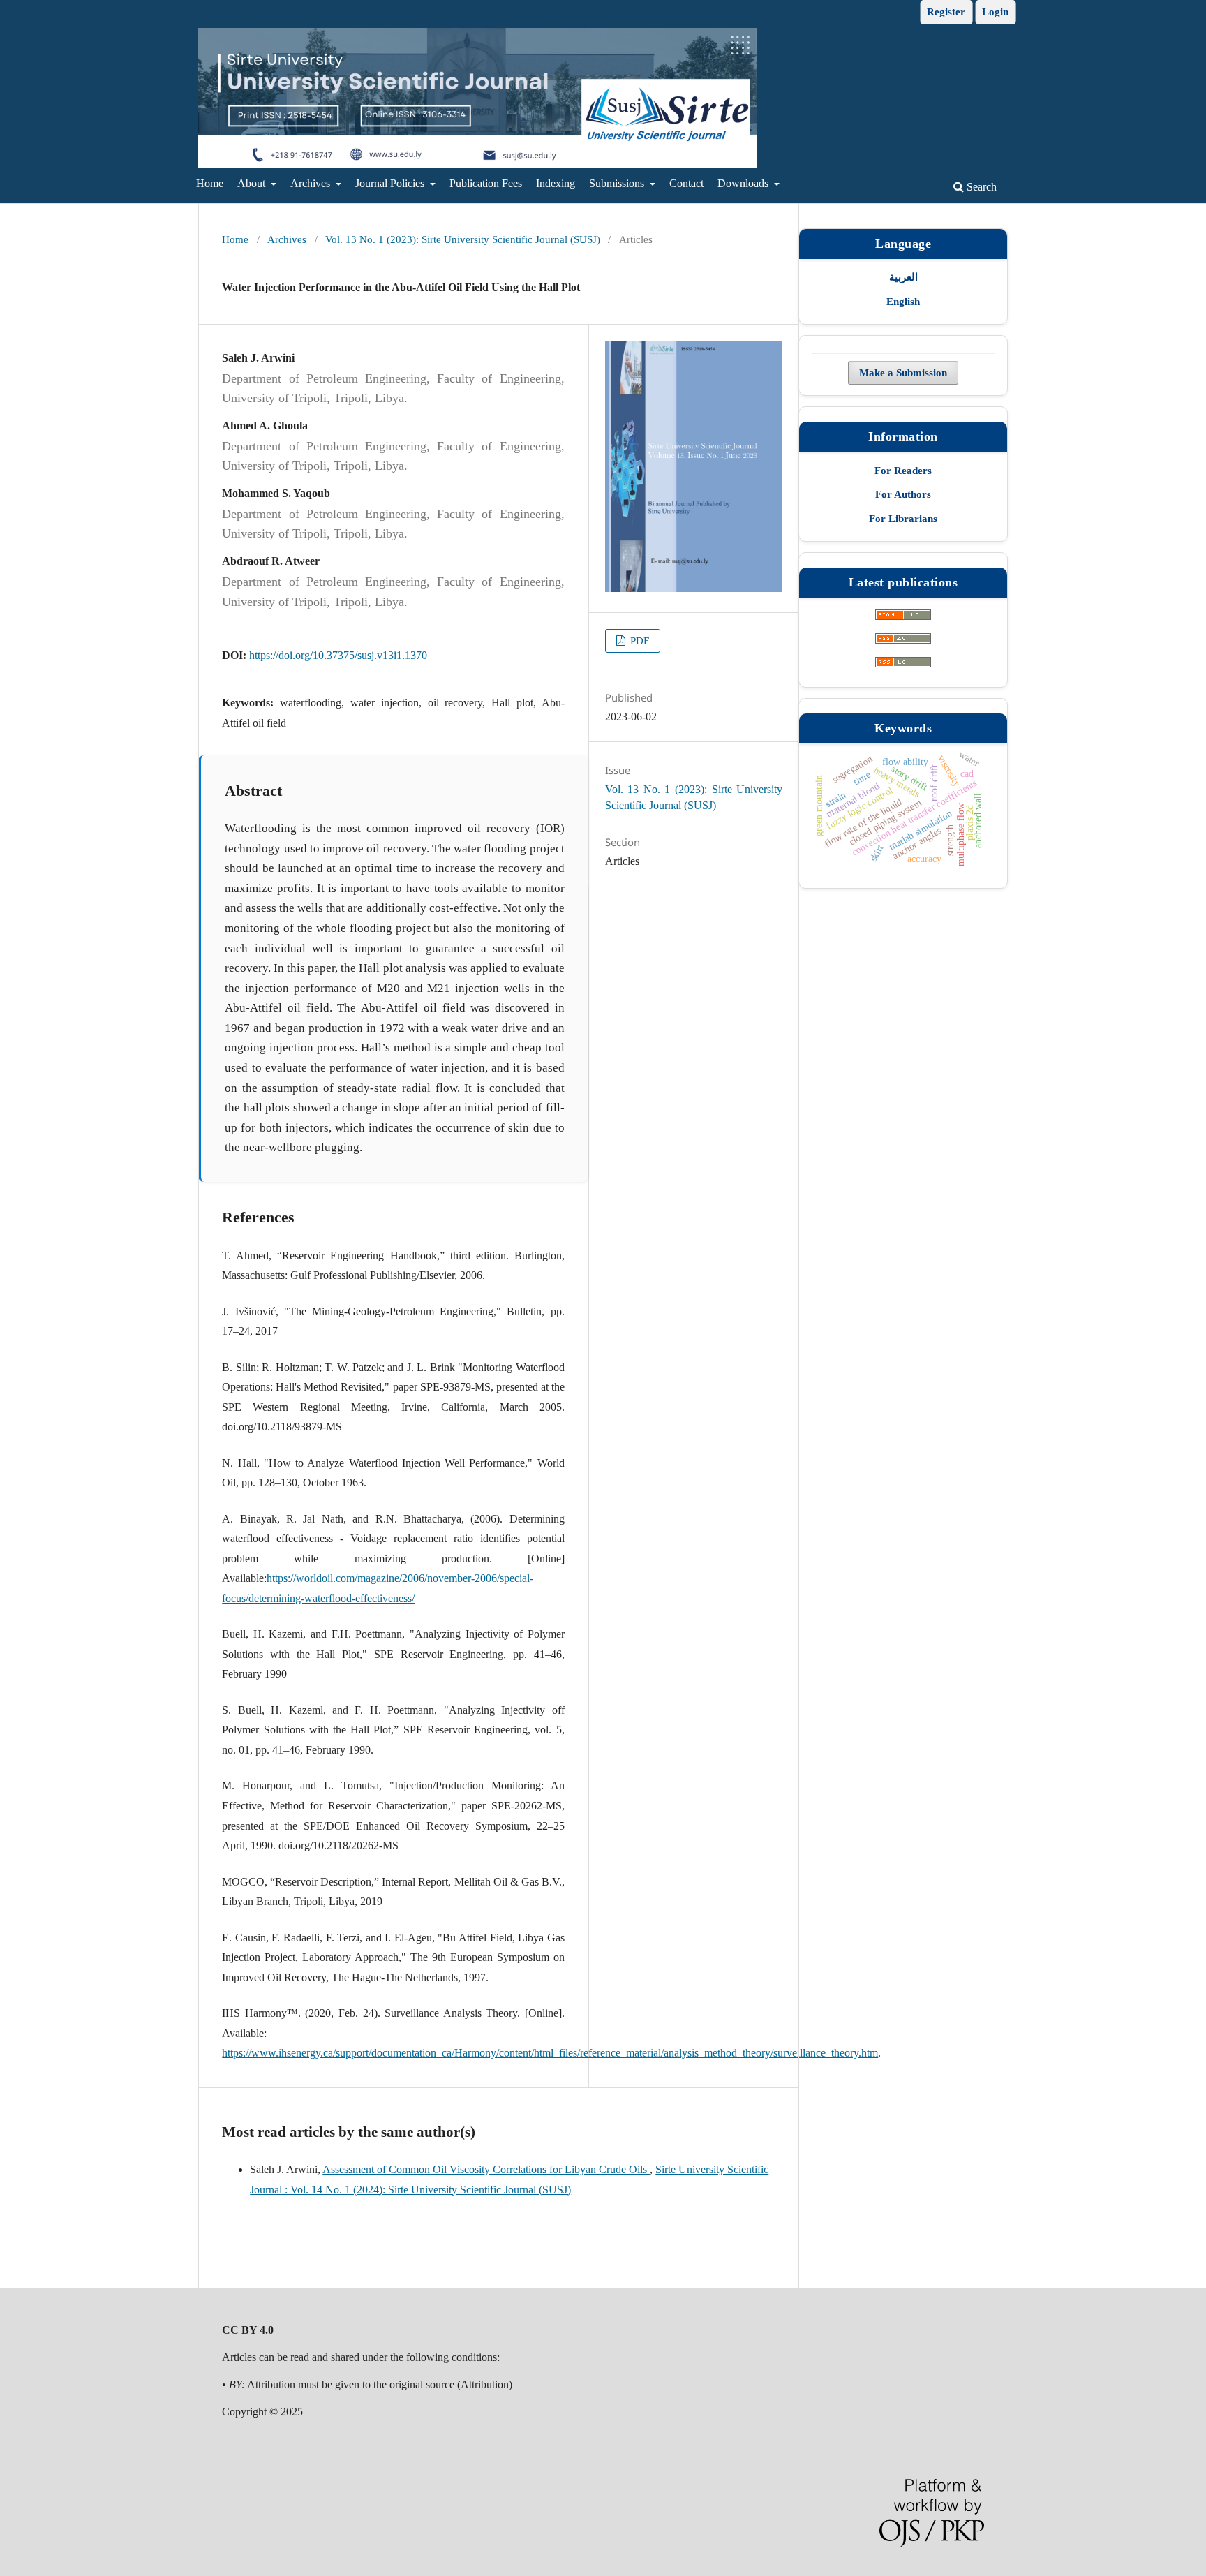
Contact (686, 183)
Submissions (618, 183)
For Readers (903, 471)
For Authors (903, 494)
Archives (312, 183)
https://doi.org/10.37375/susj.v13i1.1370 (338, 655)
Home (210, 183)
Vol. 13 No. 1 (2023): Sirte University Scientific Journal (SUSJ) (463, 239)
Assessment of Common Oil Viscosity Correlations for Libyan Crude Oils (486, 2169)
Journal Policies (391, 183)
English (903, 301)
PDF (638, 641)
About (253, 183)
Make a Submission (903, 373)
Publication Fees (486, 183)
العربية (903, 277)
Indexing (556, 183)
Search (980, 187)
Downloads (744, 183)
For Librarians (903, 519)
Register (946, 12)
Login (995, 12)
